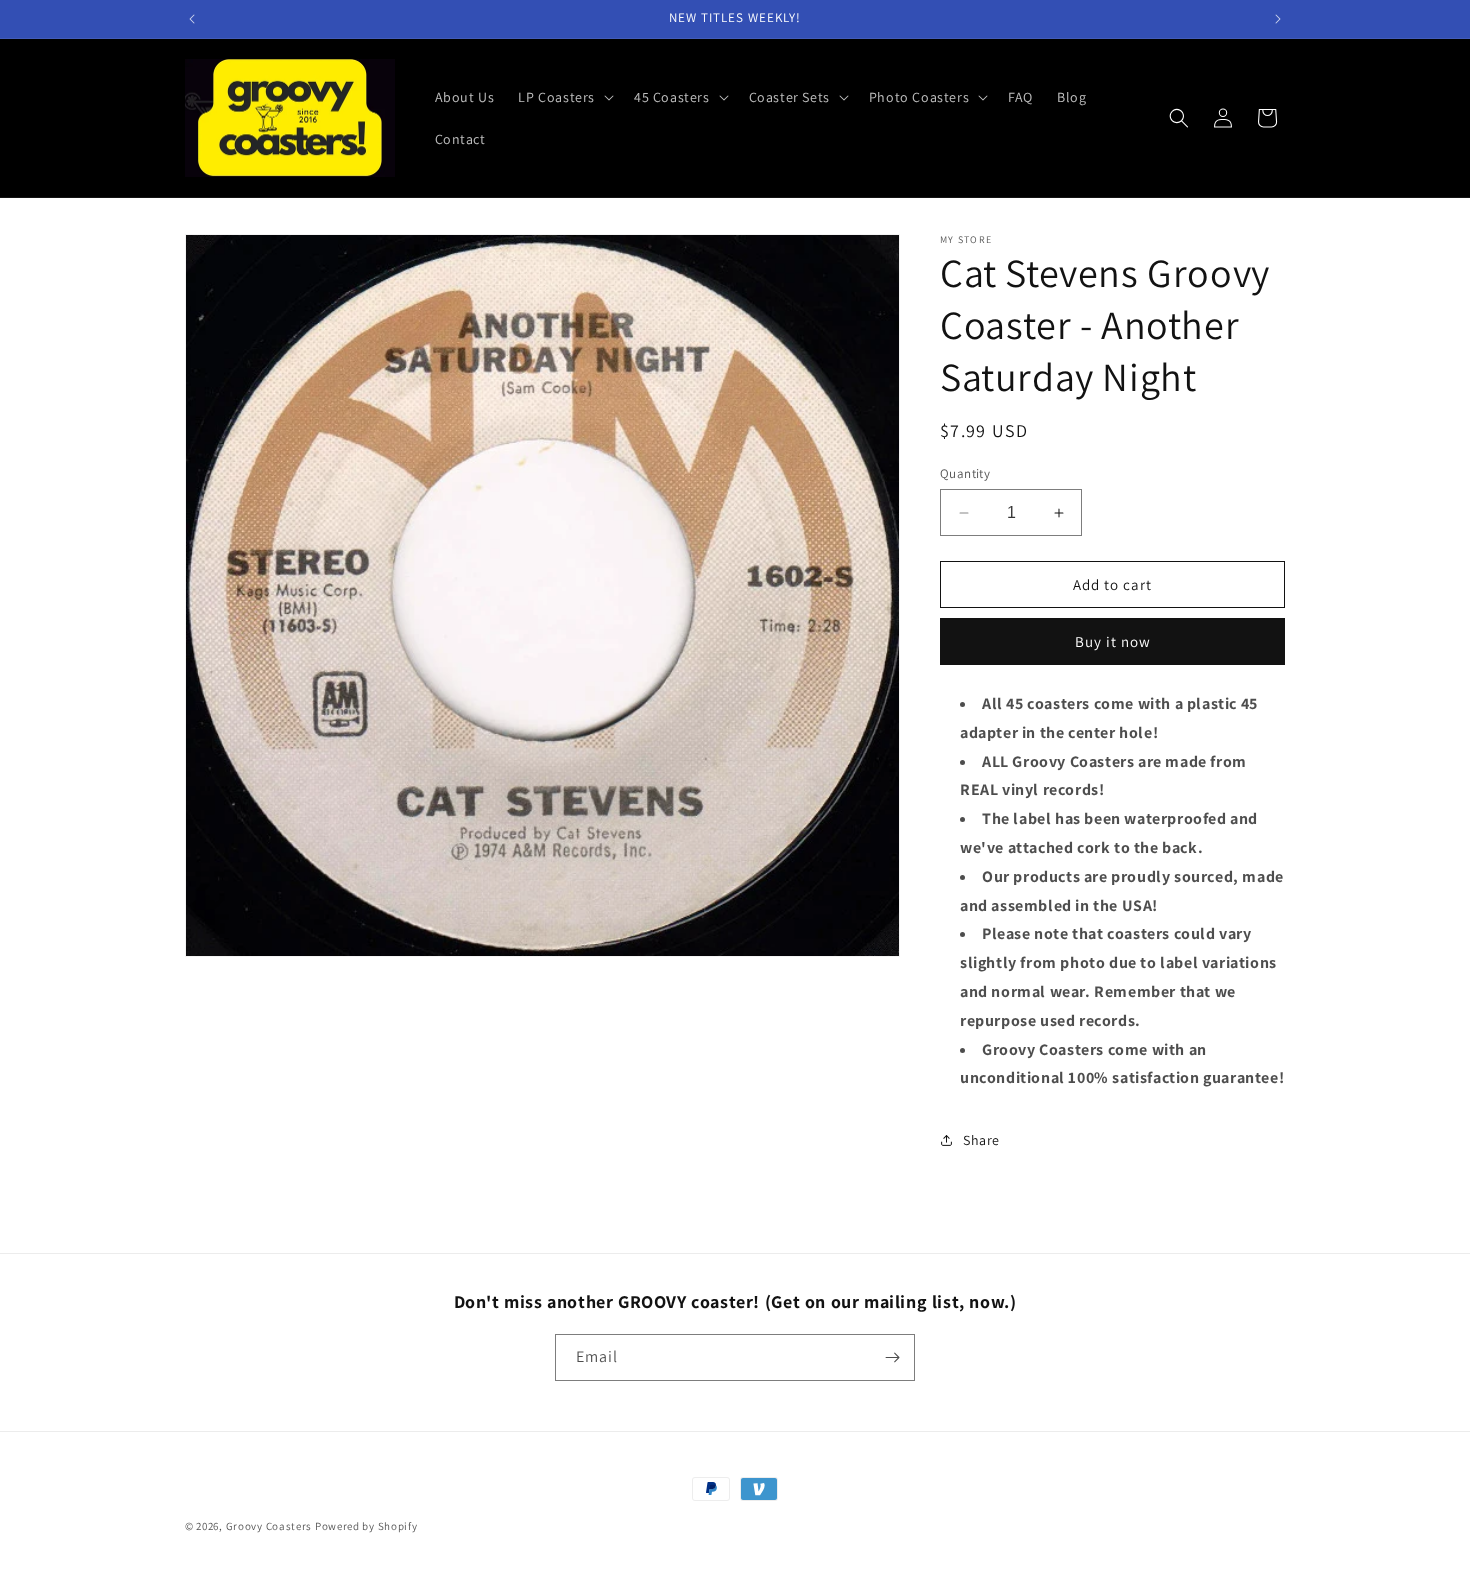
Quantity (965, 473)
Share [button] (981, 1140)
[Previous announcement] (192, 19)
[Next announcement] (1278, 19)
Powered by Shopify (366, 1526)
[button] (564, 97)
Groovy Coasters (270, 1526)
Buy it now (1113, 641)
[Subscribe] (892, 1357)
